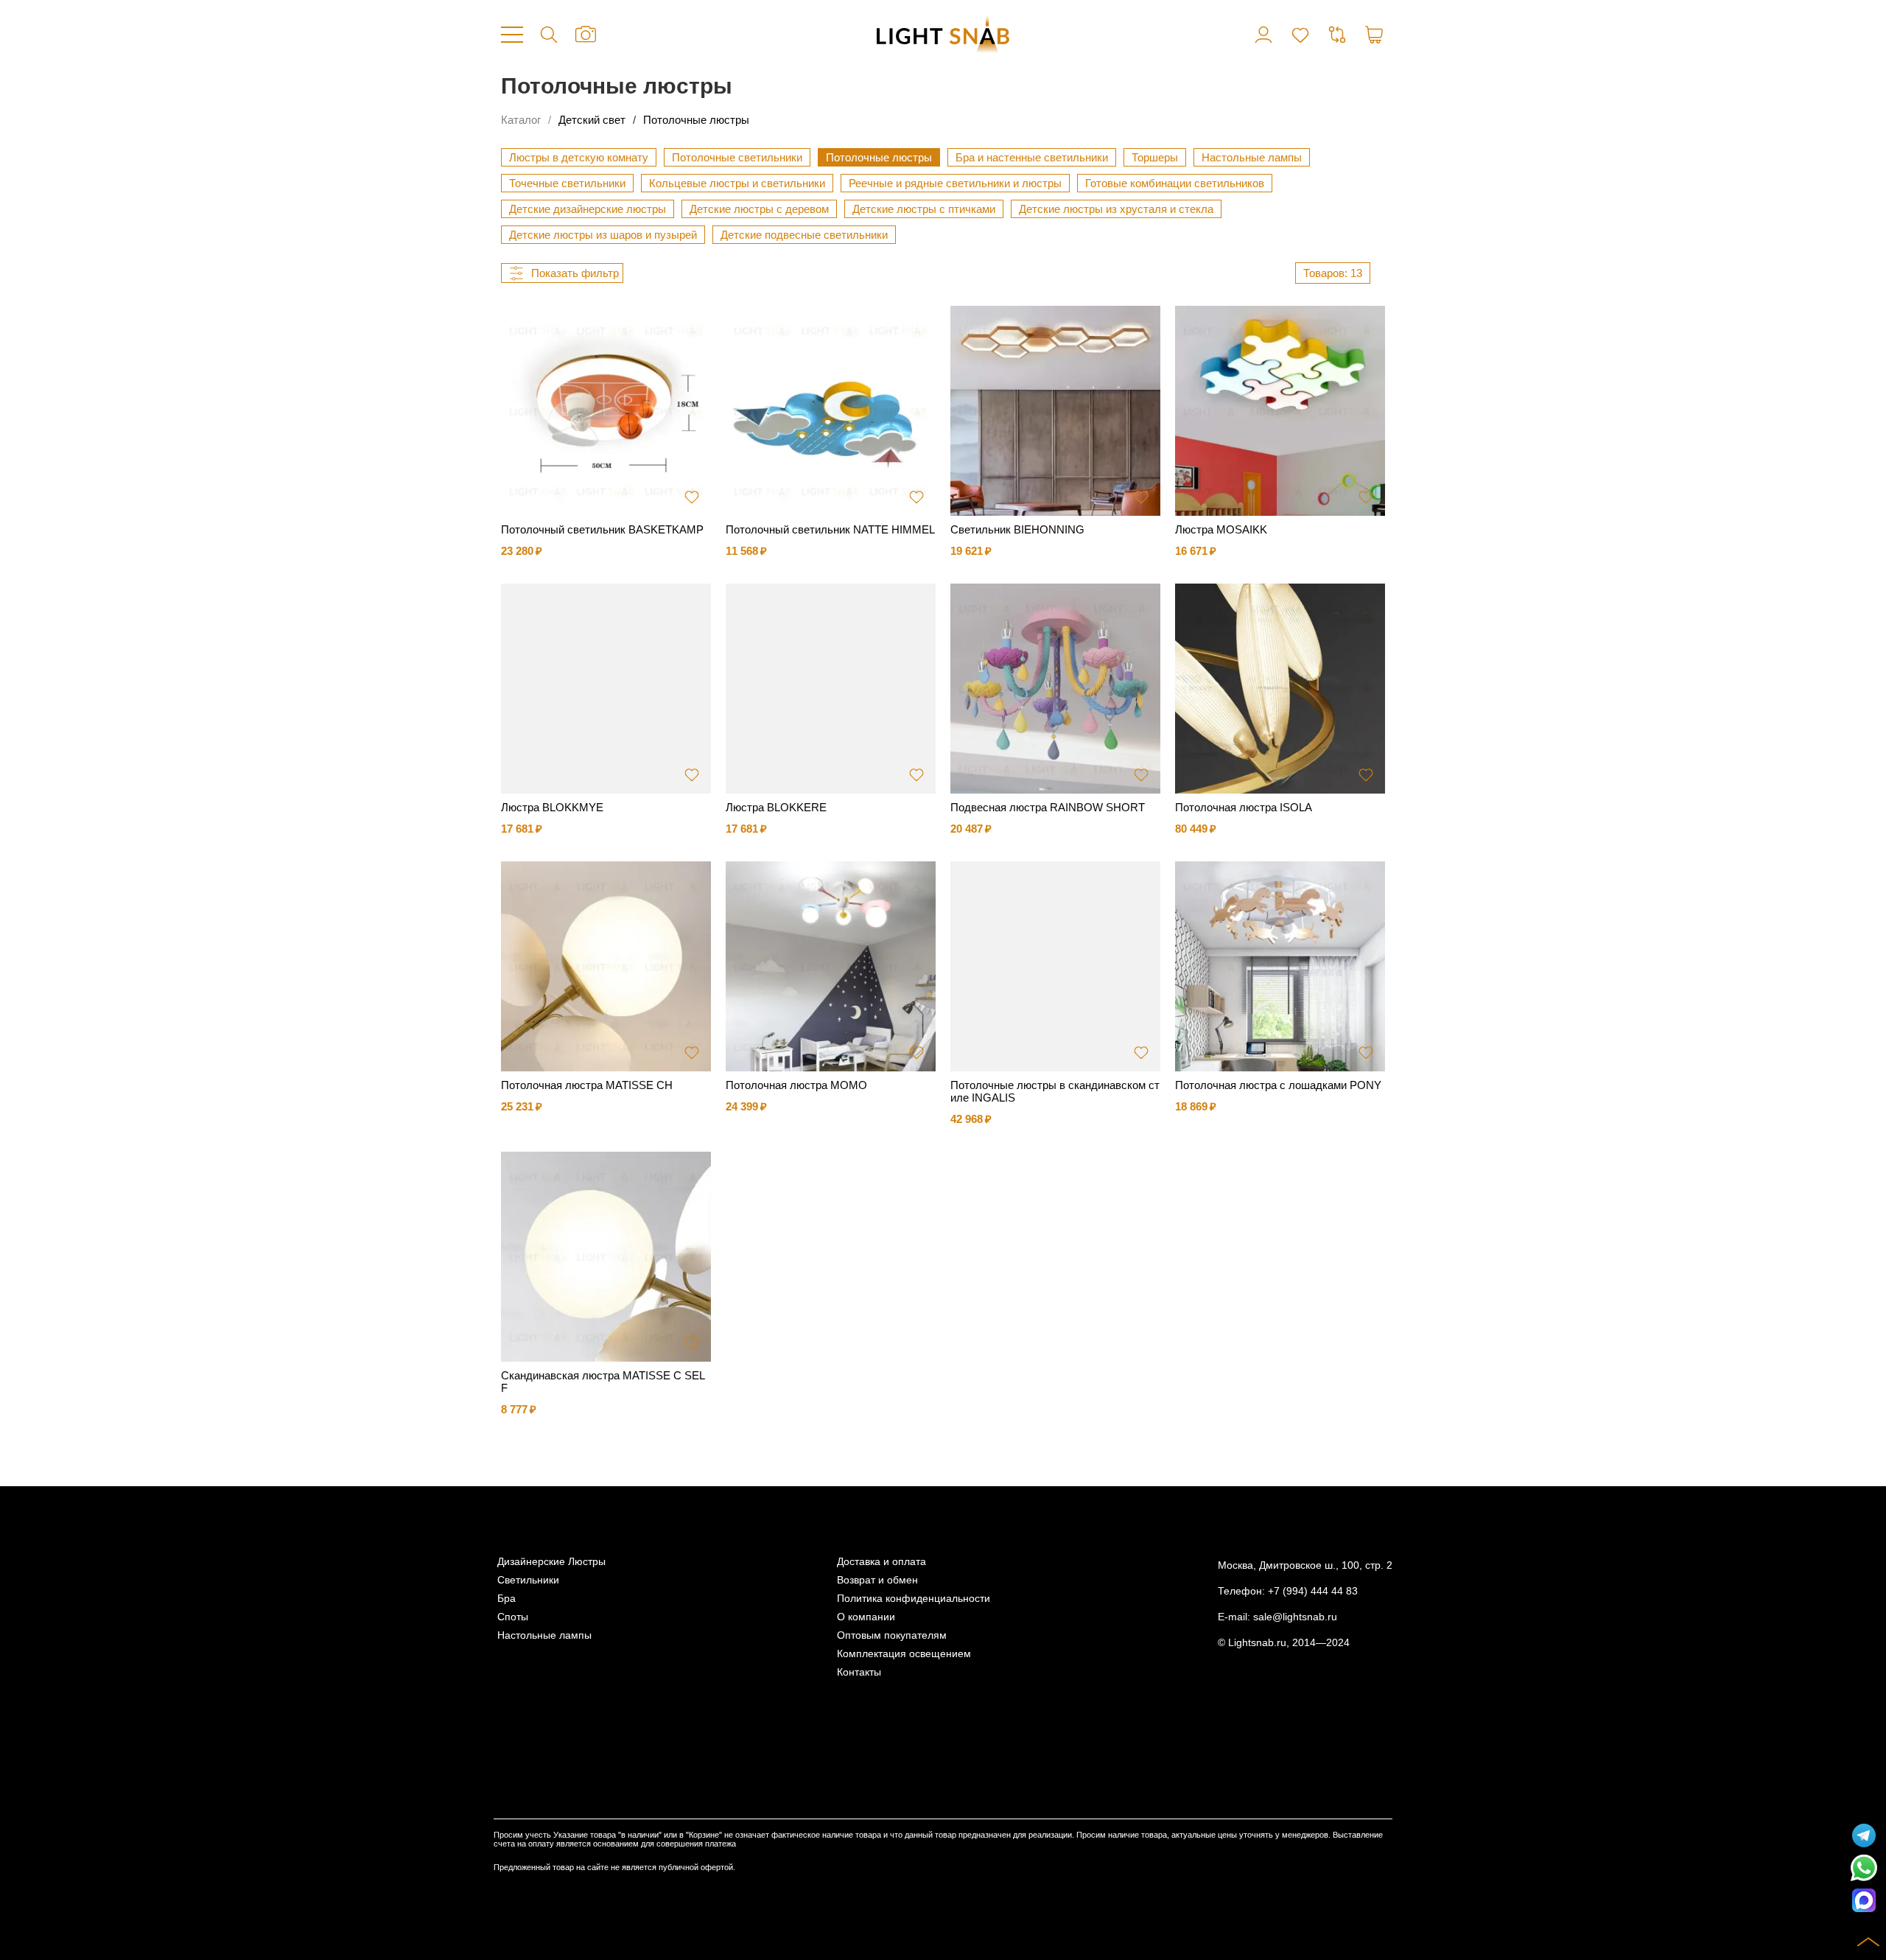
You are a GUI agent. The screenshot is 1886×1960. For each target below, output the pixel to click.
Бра (506, 1599)
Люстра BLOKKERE (776, 807)
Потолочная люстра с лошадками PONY (1278, 1085)
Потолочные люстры (696, 120)
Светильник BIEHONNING (1017, 529)
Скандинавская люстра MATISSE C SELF (603, 1382)
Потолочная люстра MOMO (796, 1085)
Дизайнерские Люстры (551, 1562)
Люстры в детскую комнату (579, 157)
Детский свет (592, 120)
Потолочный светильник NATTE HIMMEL (830, 529)
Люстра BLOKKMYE (552, 807)
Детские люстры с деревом (759, 209)
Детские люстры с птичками (924, 209)
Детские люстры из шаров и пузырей (603, 235)
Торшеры (1155, 157)
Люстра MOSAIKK (1221, 529)
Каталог (521, 120)
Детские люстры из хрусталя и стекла (1116, 209)
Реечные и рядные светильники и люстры (955, 183)
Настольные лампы (1252, 157)
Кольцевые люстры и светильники (737, 183)
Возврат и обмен (877, 1580)
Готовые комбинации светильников (1175, 183)
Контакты (859, 1672)
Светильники (528, 1580)
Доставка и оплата (881, 1562)
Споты (513, 1617)
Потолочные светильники (737, 157)
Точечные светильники (567, 183)
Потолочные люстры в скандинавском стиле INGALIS (1055, 1091)
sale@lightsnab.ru (1295, 1617)
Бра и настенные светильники (1032, 157)
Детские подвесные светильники (804, 235)
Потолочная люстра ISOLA (1244, 807)
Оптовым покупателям (892, 1635)
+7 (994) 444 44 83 (1313, 1591)
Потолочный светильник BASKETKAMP (602, 529)
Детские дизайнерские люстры (588, 209)
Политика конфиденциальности (914, 1599)
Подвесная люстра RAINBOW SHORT (1048, 807)
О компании (866, 1617)
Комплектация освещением (904, 1654)
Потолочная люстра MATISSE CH (587, 1085)
